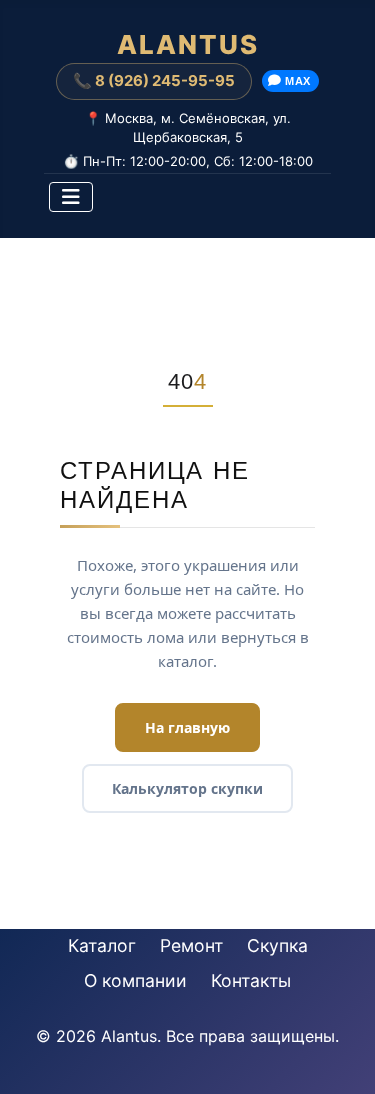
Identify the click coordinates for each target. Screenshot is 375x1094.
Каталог (102, 945)
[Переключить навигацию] (71, 197)
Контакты (251, 980)
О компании (135, 980)
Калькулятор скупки (187, 788)
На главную (187, 727)
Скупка (277, 945)
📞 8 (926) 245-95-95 (154, 80)
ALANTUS (188, 45)
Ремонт (191, 945)
